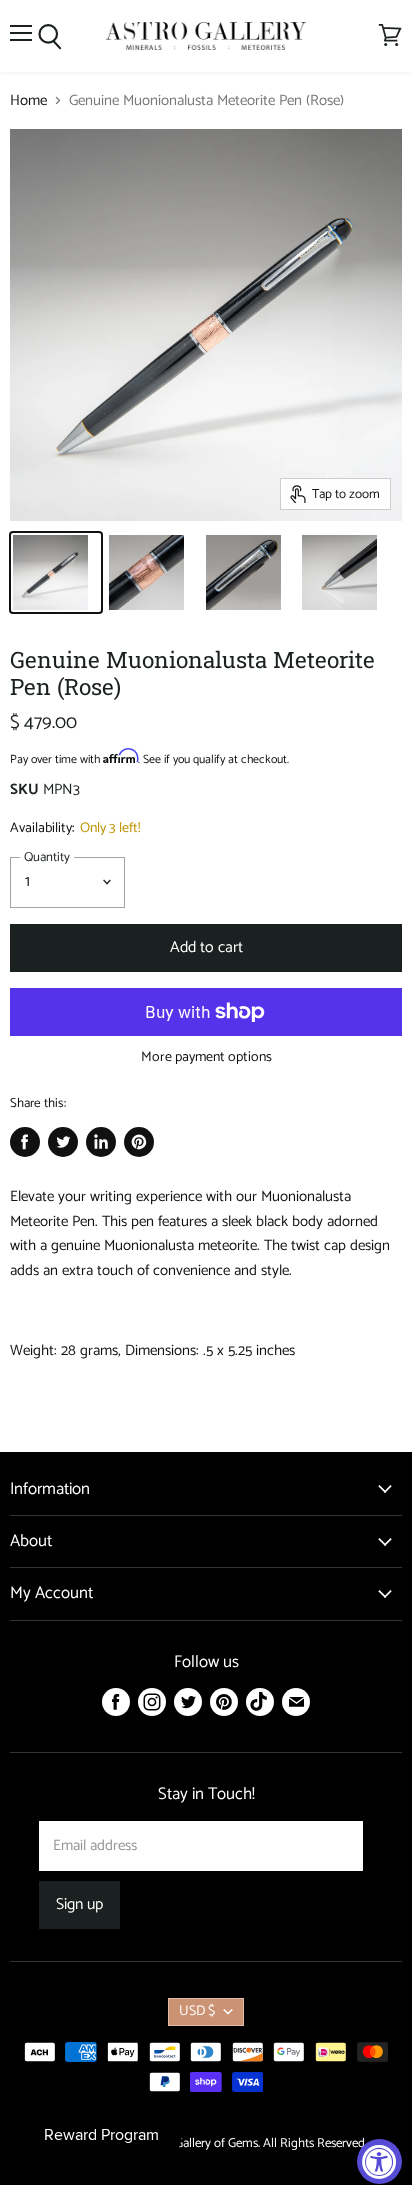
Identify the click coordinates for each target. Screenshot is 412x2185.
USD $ (197, 2011)
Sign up (79, 1905)
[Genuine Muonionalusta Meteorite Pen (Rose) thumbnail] (56, 572)
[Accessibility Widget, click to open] (379, 2161)
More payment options (206, 1058)
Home (28, 100)
